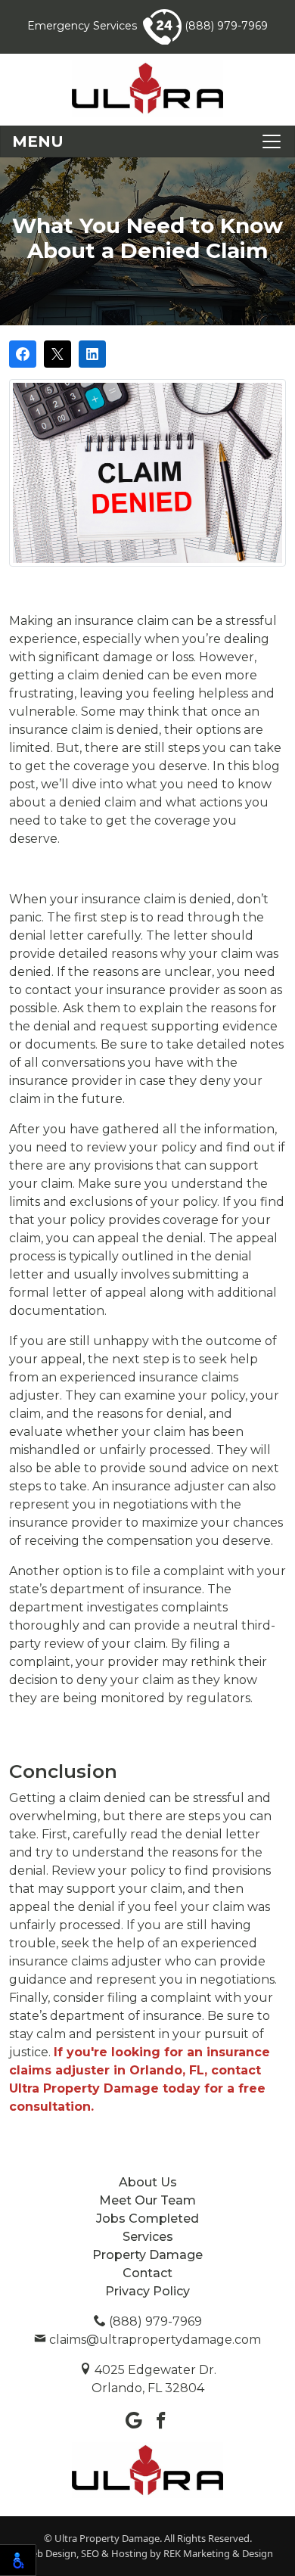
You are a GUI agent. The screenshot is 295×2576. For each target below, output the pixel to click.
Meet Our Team (147, 2200)
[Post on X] (57, 354)
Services (148, 2237)
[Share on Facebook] (23, 354)
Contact (147, 2273)
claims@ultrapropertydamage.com (154, 2340)
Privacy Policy (147, 2291)
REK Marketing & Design (218, 2553)
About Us (148, 2182)
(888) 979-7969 (225, 26)
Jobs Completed (147, 2219)
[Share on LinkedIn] (92, 354)
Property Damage (147, 2255)
